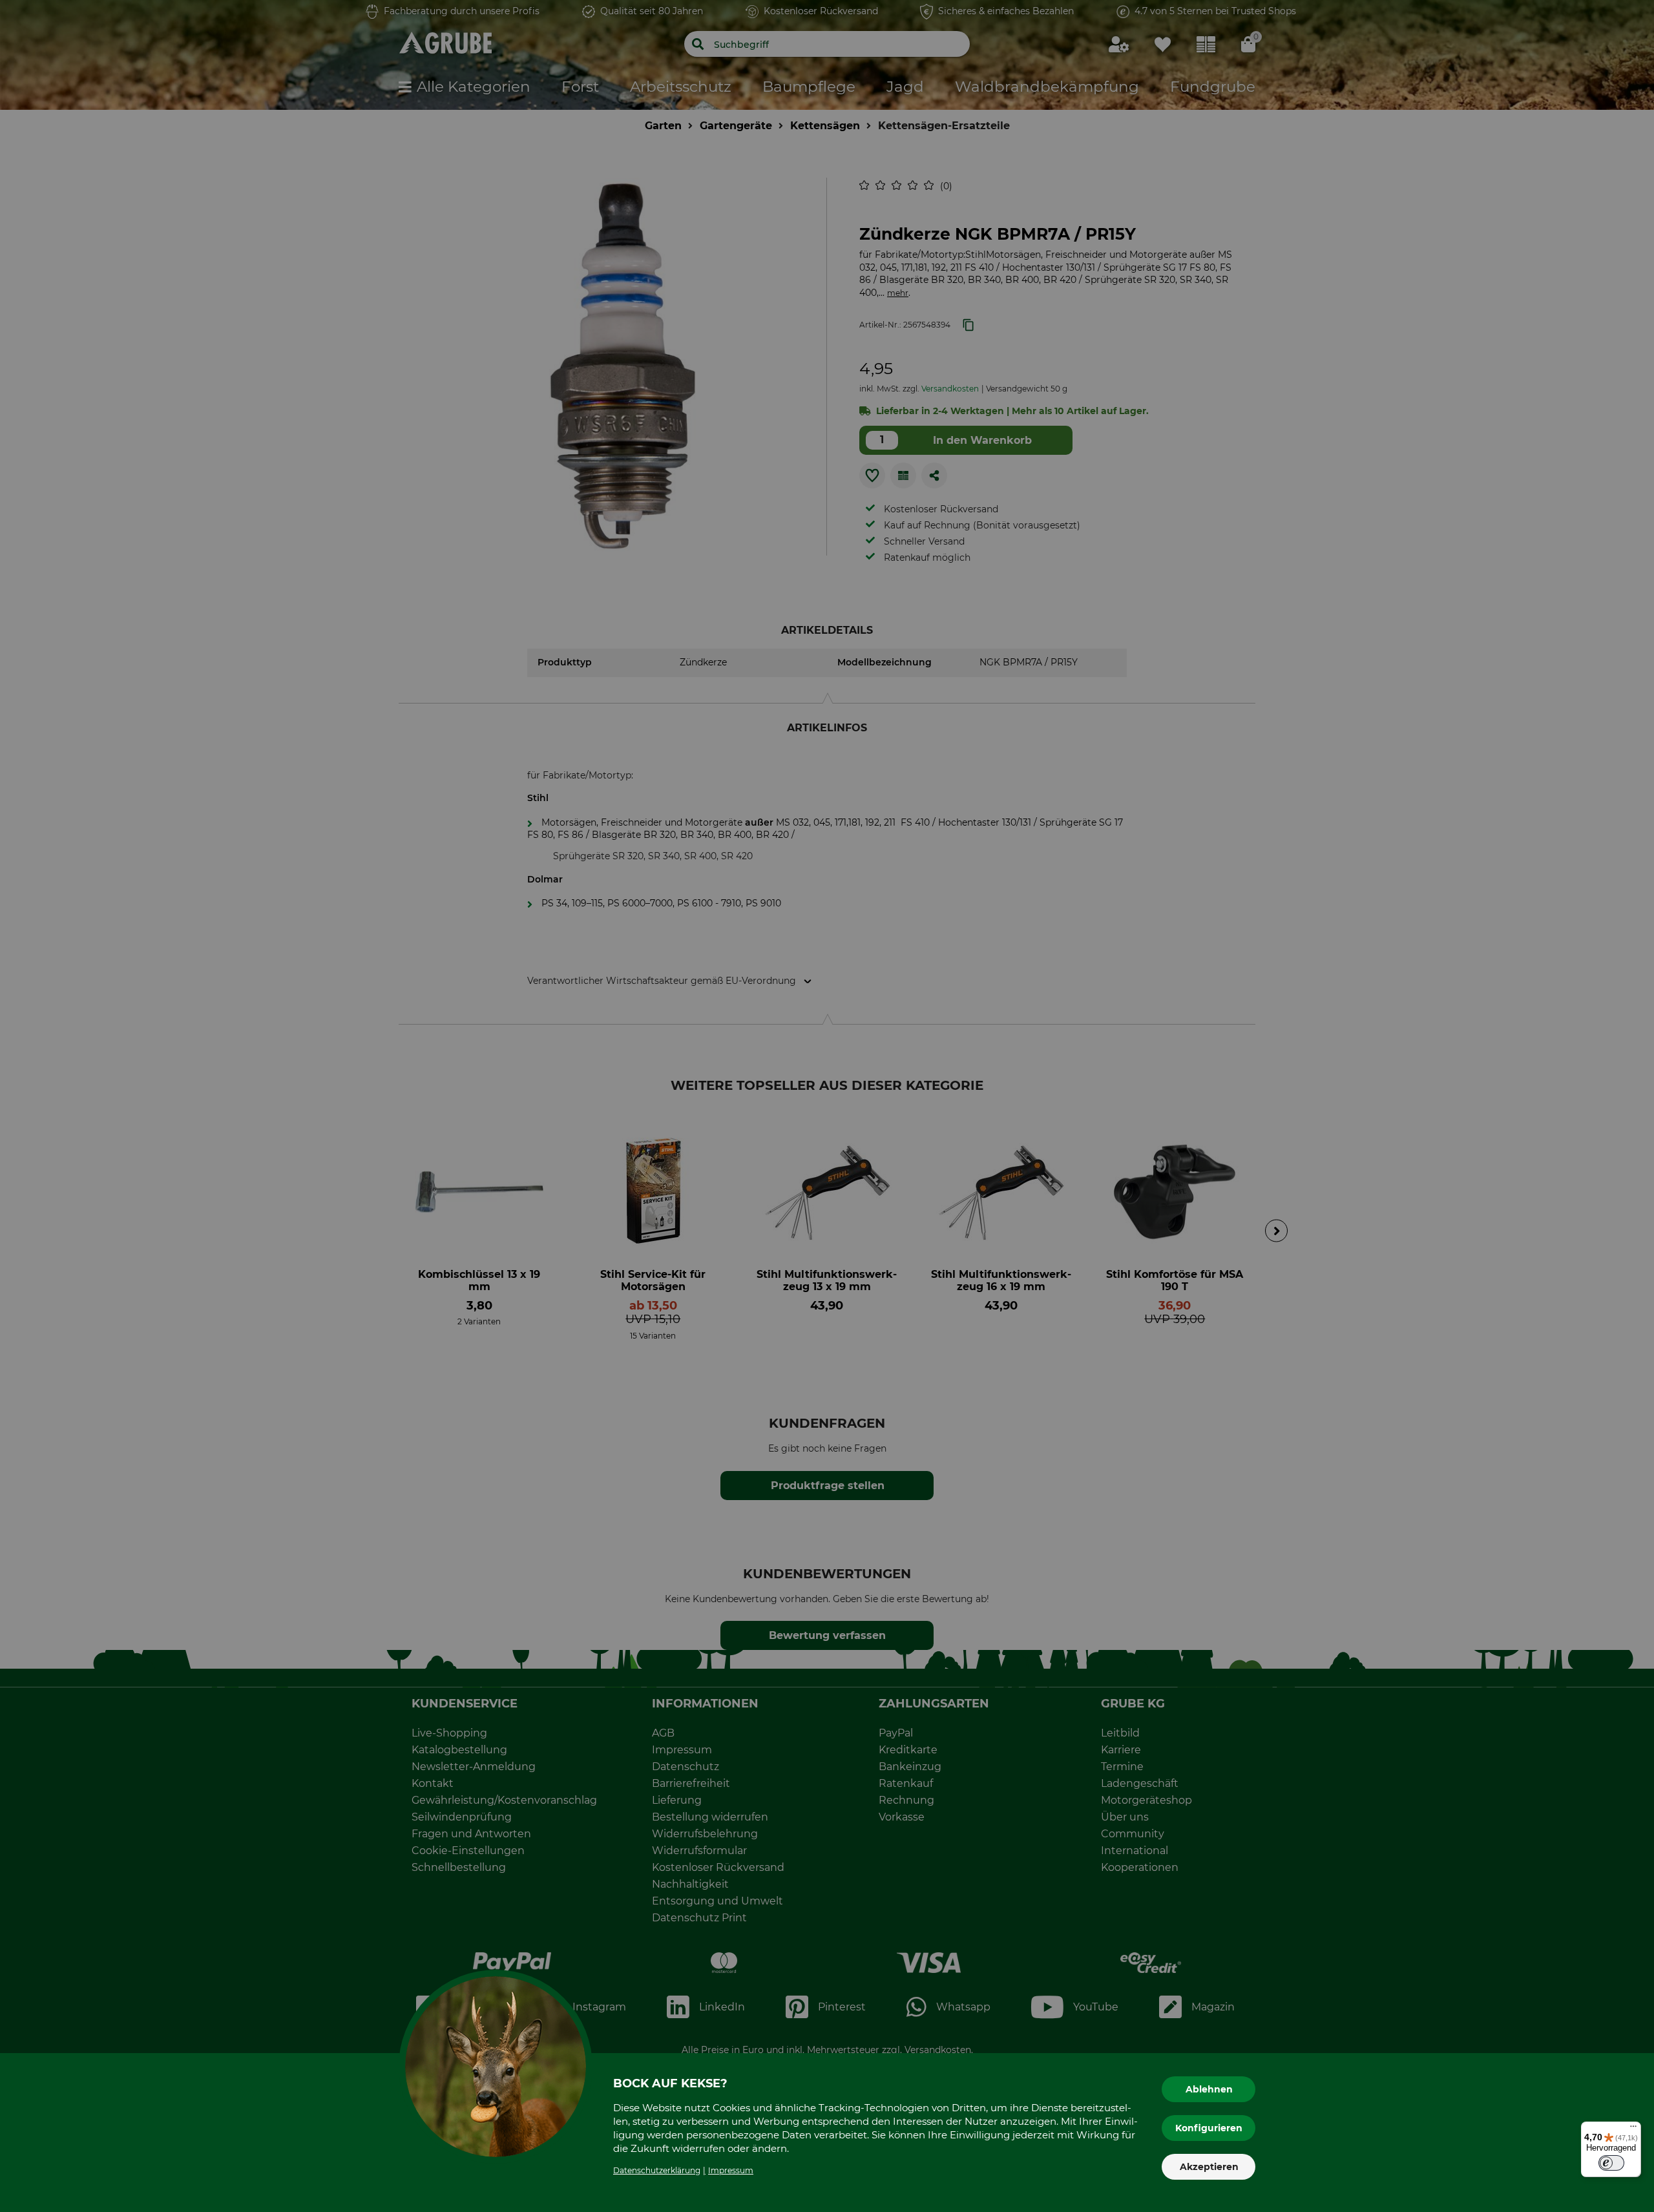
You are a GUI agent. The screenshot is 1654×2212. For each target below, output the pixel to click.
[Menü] (1633, 2129)
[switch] (1611, 2163)
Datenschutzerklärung (657, 2170)
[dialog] (827, 1106)
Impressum (731, 2170)
